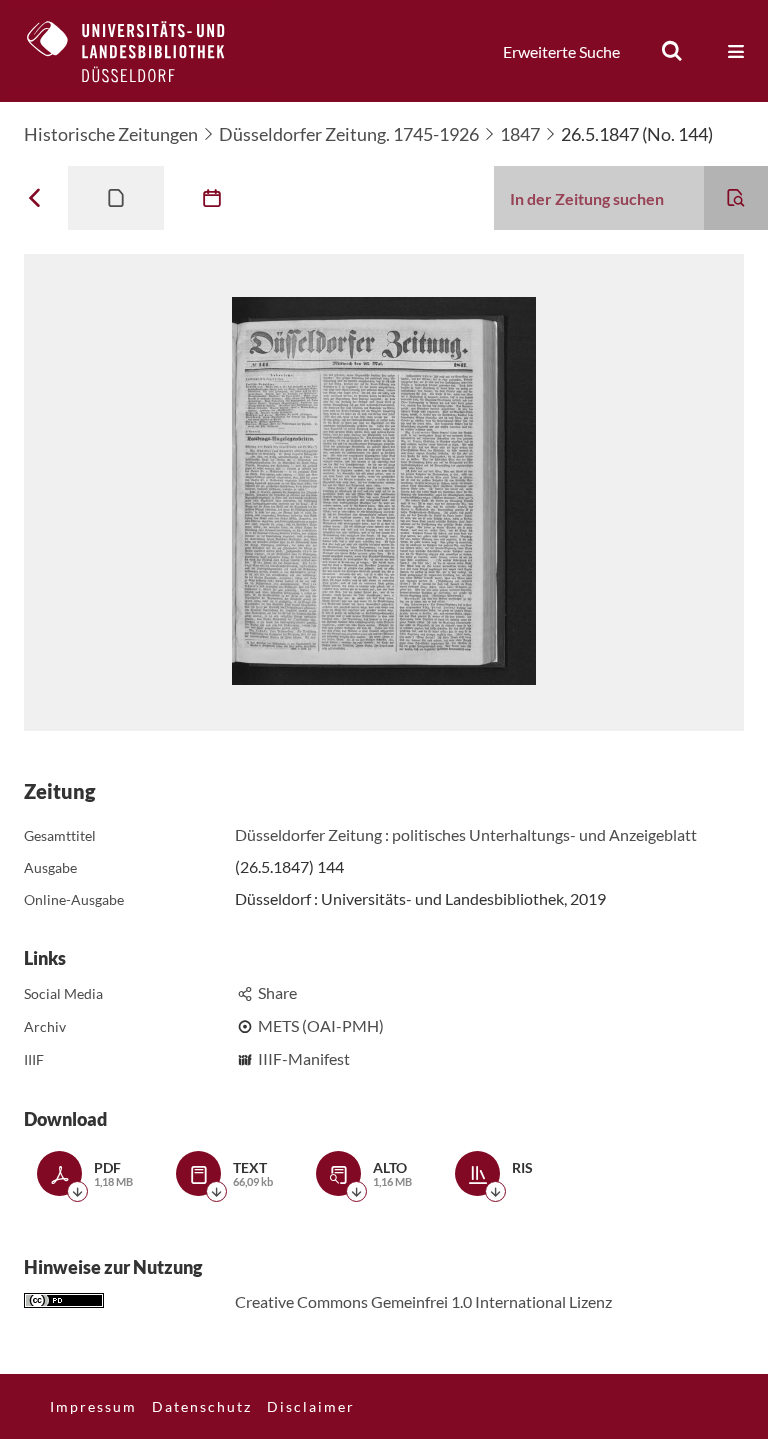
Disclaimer (311, 1406)
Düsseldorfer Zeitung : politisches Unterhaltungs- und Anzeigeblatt (466, 834)
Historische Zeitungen (111, 134)
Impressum (93, 1406)
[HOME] (141, 51)
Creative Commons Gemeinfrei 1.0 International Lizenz (423, 1301)
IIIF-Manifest (304, 1058)
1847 (520, 134)
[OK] (672, 51)
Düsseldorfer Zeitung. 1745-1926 (349, 134)
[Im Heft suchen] (736, 198)
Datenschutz (202, 1406)
